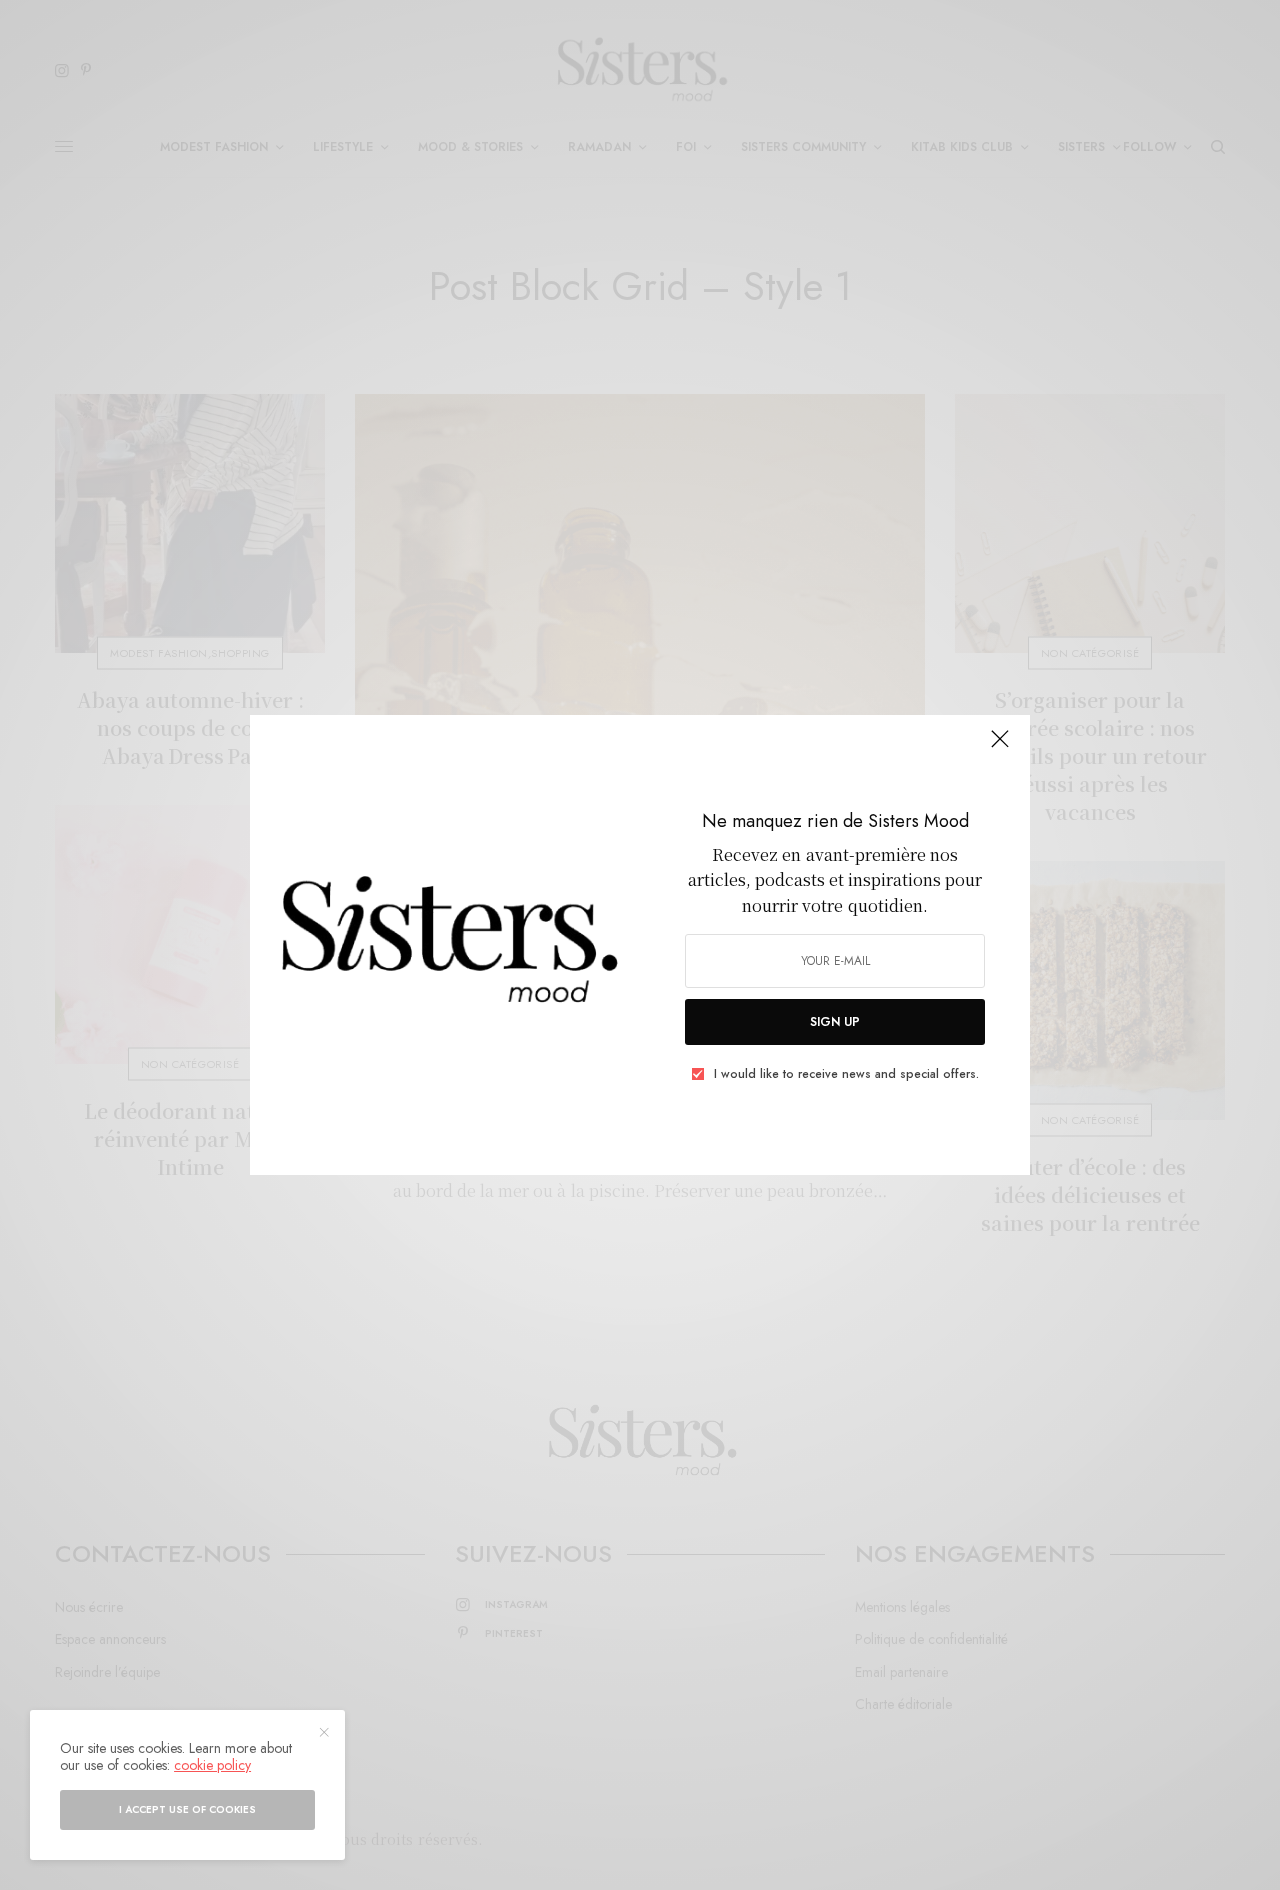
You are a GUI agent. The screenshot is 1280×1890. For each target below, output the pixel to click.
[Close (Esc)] (1000, 747)
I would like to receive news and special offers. (846, 1074)
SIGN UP (835, 1022)
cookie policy (212, 1765)
